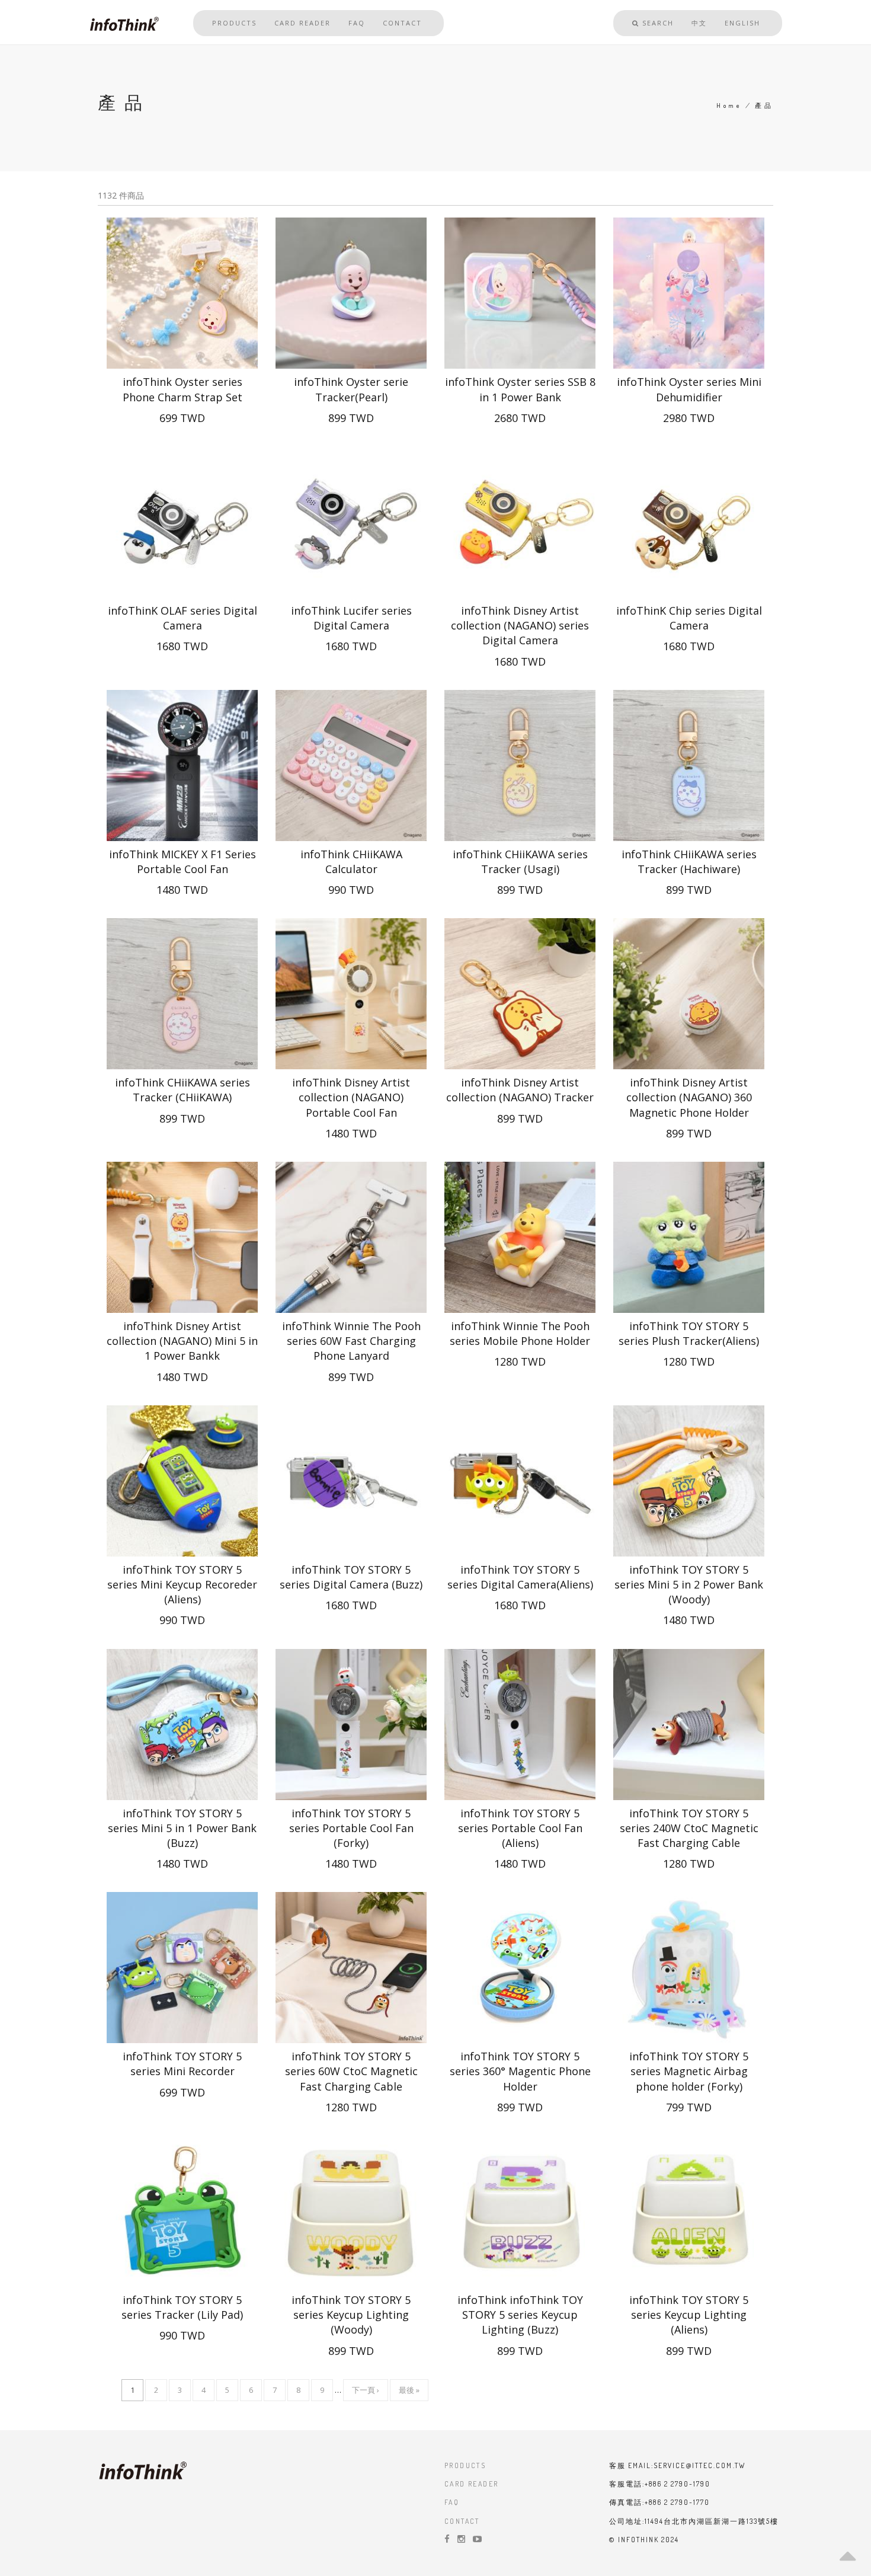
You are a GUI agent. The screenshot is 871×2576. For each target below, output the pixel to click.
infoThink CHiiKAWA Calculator (351, 862)
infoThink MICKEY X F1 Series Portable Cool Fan (182, 862)
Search (657, 23)
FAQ (357, 23)
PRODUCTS (465, 2465)
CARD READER (471, 2484)
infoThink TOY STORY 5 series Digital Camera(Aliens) (520, 1577)
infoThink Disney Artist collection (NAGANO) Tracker (520, 1090)
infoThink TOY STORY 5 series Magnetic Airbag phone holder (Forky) (689, 2071)
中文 (699, 23)
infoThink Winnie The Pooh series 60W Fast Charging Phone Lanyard (351, 1341)
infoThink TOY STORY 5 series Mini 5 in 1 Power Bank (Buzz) (182, 1828)
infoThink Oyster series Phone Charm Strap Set (182, 389)
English (742, 23)
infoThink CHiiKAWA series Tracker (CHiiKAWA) (182, 1090)
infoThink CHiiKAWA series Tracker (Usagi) (520, 862)
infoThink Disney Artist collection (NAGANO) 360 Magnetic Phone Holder (689, 1097)
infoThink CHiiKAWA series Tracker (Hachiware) (689, 862)
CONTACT (462, 2521)
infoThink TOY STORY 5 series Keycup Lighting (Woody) (351, 2315)
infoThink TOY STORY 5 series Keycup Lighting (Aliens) (689, 2315)
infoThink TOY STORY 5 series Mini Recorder (182, 2064)
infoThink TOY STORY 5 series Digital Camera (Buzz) (351, 1577)
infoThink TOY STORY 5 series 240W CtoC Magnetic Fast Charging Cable (689, 1828)
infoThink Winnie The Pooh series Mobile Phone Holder (520, 1333)
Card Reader (302, 23)
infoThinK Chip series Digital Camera (689, 618)
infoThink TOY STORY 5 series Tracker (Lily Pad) (182, 2307)
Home (729, 106)
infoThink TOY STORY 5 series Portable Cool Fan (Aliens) (520, 1828)
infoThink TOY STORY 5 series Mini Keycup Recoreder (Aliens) (182, 1584)
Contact (402, 23)
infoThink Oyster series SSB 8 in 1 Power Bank (520, 389)
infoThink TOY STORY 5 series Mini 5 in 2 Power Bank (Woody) (689, 1584)
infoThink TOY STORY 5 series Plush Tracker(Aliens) (689, 1333)
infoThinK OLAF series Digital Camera (182, 618)
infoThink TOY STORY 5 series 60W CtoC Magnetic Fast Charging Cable (351, 2071)
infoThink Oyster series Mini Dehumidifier (689, 389)
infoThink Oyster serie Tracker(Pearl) (351, 389)
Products (234, 23)
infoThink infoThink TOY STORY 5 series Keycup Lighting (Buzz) (520, 2315)
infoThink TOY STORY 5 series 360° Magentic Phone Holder (520, 2071)
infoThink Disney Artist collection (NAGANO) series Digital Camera (520, 625)
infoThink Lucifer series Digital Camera (351, 618)
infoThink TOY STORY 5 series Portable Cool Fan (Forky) (351, 1828)
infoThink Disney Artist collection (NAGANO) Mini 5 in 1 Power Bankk (182, 1341)
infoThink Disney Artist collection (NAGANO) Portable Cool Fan (351, 1097)
